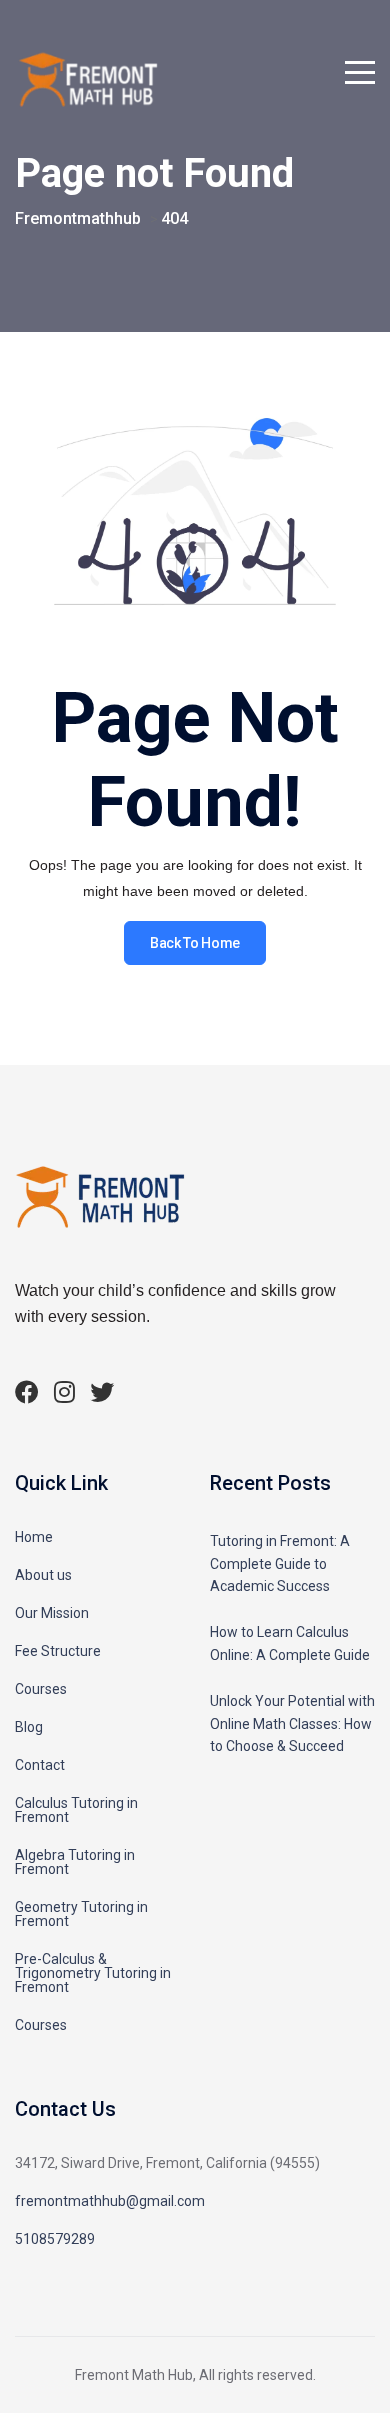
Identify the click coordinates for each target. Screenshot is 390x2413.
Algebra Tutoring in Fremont (75, 1862)
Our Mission (52, 1613)
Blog (29, 1727)
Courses (41, 1689)
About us (43, 1575)
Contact (40, 1765)
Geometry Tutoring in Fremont (81, 1914)
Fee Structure (58, 1651)
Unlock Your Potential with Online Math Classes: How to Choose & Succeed (292, 1723)
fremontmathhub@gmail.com (110, 2201)
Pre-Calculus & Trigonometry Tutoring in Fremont (93, 1973)
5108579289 (55, 2239)
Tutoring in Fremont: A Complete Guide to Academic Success (280, 1563)
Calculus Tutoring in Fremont (76, 1810)
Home (34, 1537)
